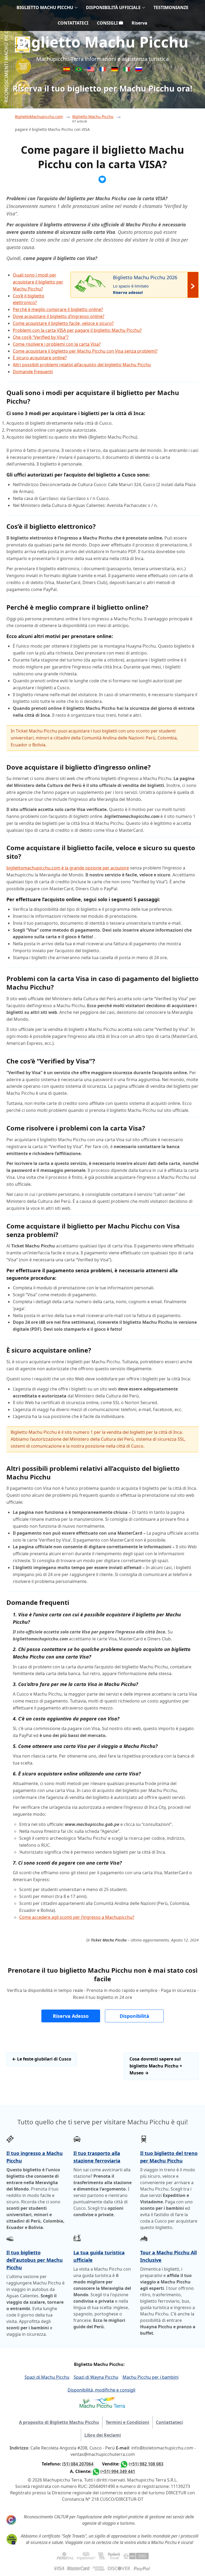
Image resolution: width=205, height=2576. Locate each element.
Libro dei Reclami (103, 2435)
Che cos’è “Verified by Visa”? (41, 337)
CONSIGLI (108, 23)
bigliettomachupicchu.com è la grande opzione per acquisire (68, 868)
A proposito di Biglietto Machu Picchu (59, 2422)
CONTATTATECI (73, 23)
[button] (71, 2016)
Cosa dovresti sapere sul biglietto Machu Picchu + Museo (156, 2066)
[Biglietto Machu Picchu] (127, 70)
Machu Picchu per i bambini (151, 2377)
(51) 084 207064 (78, 2464)
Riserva (139, 23)
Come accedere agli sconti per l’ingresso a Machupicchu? (77, 1917)
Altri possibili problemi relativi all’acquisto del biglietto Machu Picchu (82, 365)
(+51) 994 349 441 (118, 2471)
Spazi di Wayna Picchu (96, 2377)
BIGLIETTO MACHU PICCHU (45, 7)
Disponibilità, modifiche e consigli (101, 2390)
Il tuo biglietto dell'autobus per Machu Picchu (35, 2260)
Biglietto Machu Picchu (102, 42)
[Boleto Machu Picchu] (67, 70)
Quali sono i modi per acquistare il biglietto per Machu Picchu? (38, 282)
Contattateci (169, 2422)
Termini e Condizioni (127, 2422)
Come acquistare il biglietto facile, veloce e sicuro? (63, 323)
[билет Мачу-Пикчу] (139, 70)
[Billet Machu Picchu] (103, 70)
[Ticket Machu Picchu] (91, 70)
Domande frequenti (33, 372)
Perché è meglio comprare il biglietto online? (58, 309)
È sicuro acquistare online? (40, 358)
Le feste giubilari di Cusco (42, 2059)
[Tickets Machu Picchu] (115, 70)
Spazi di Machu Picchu (47, 2377)
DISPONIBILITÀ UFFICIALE (113, 7)
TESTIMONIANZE (171, 7)
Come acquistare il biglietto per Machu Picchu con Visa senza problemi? (85, 351)
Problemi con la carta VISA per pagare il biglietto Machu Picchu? (77, 330)
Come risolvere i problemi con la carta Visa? (57, 344)
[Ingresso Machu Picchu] (79, 70)
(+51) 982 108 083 (146, 2464)
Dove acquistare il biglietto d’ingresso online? (59, 316)
